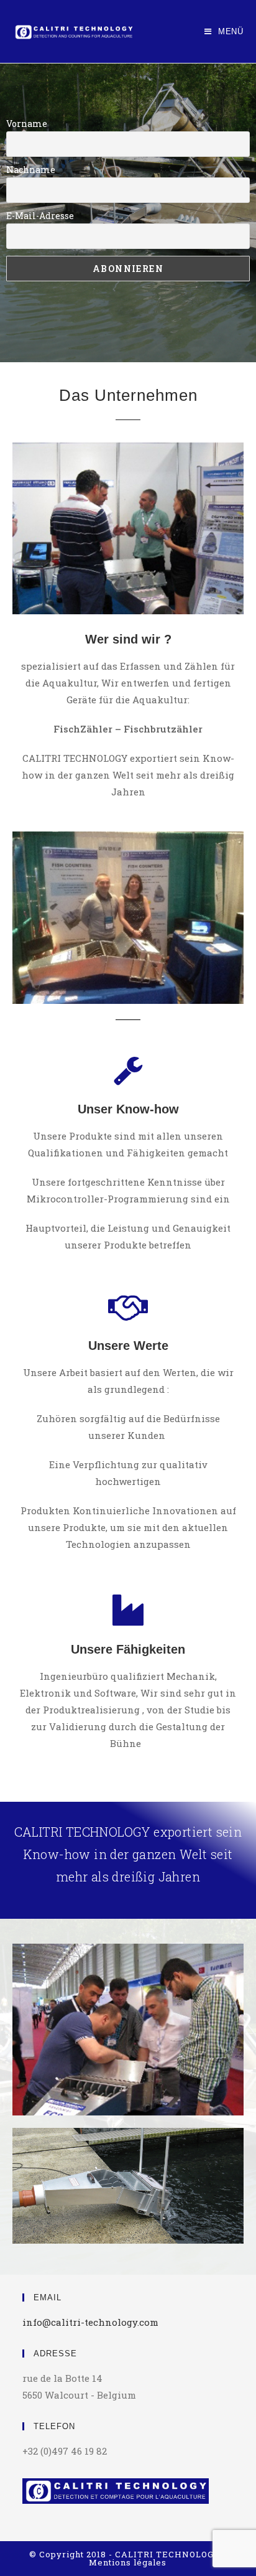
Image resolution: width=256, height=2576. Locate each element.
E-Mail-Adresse (40, 216)
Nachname (31, 170)
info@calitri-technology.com (90, 2322)
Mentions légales (128, 2562)
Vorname (27, 124)
